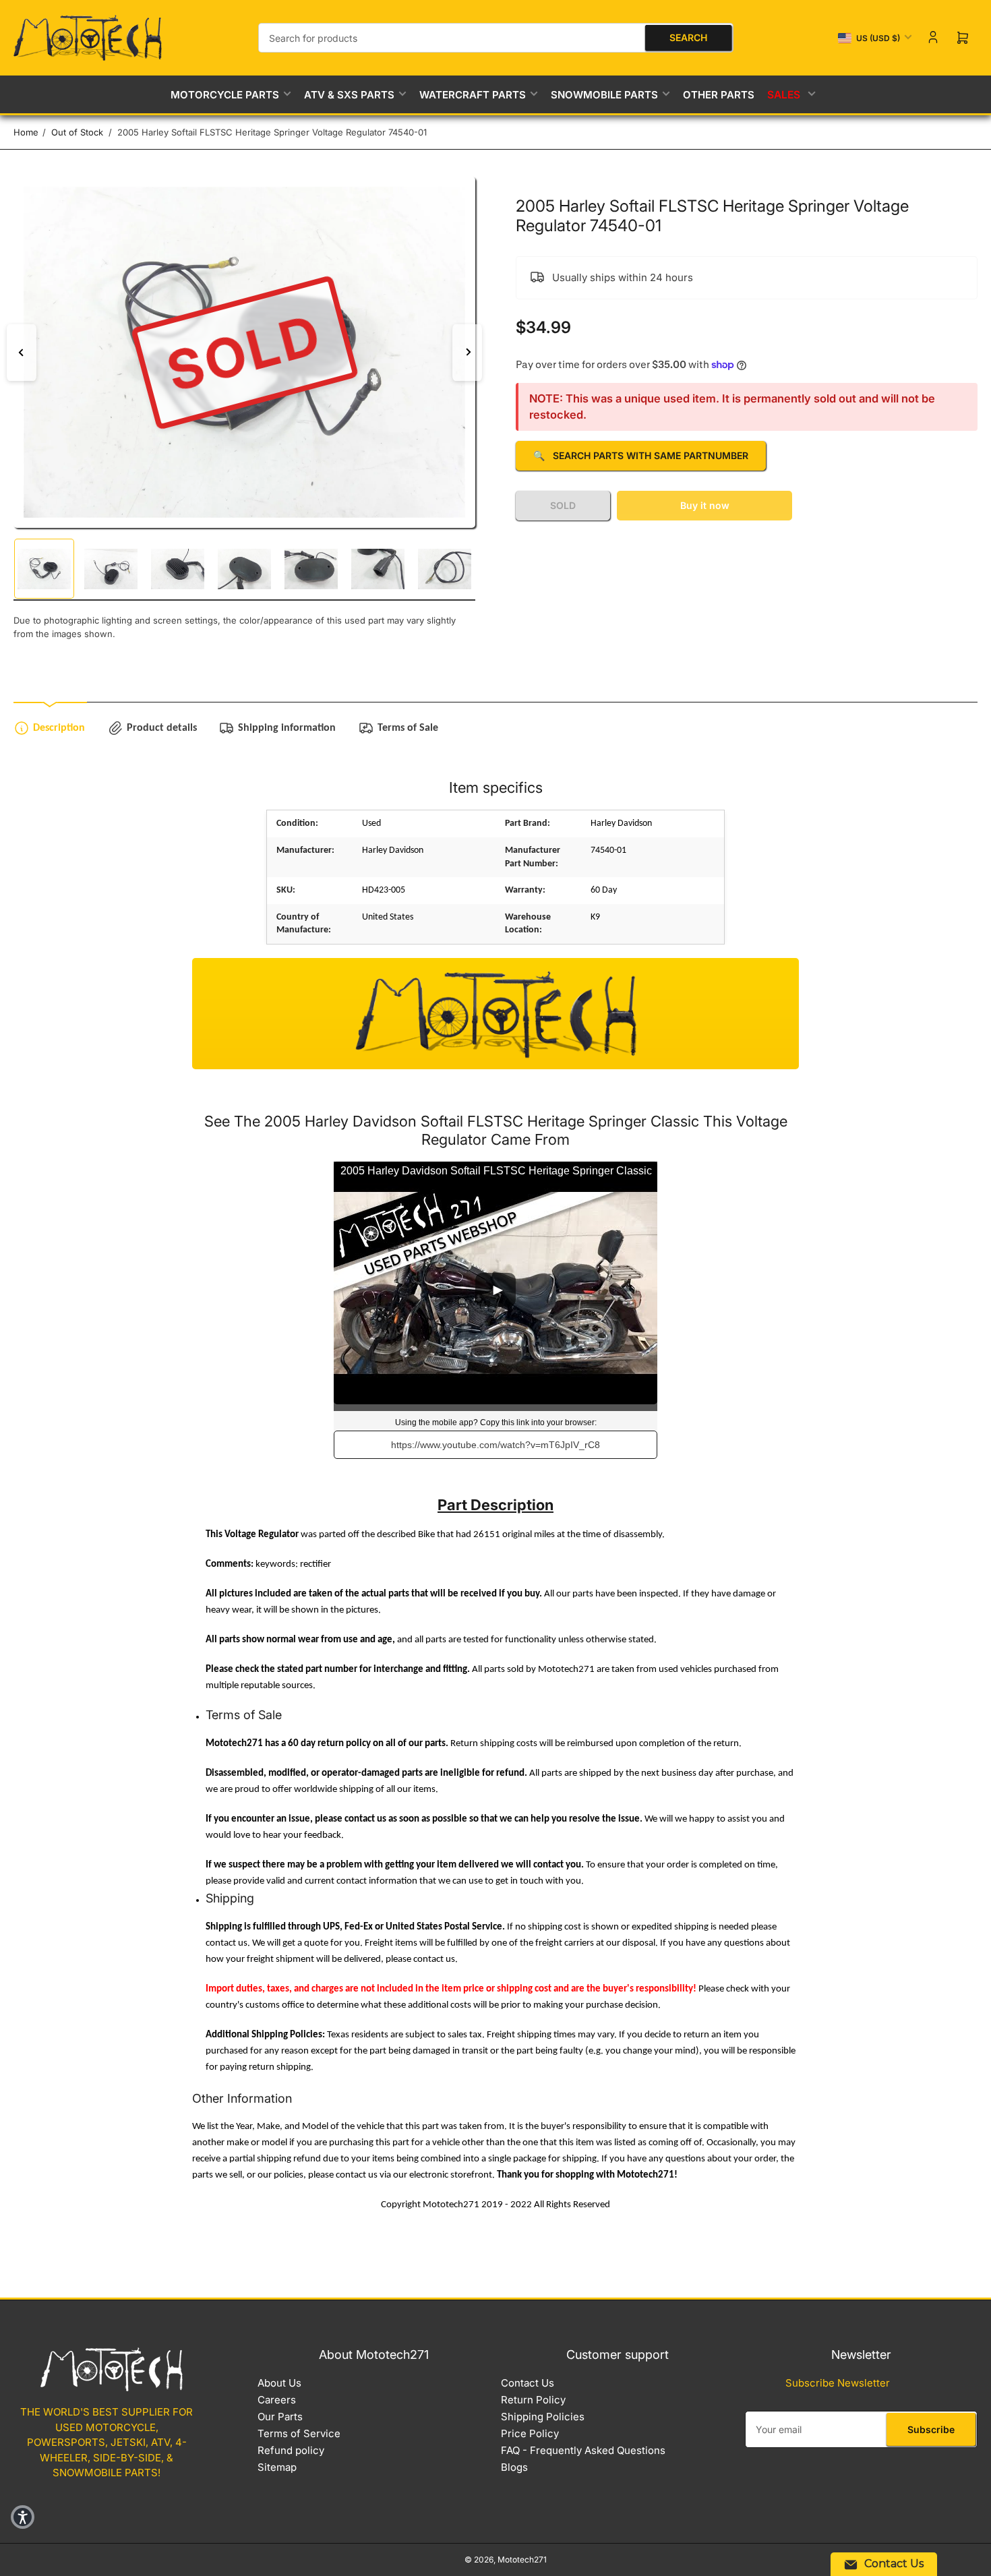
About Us (279, 2383)
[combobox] (496, 38)
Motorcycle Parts (225, 95)
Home (26, 132)
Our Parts (280, 2417)
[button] (23, 2517)
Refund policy (291, 2450)
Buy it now (705, 505)
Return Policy (533, 2400)
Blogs (514, 2467)
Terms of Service (299, 2433)
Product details (162, 728)
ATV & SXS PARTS (349, 95)
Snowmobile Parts (604, 95)
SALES (785, 95)
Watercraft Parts (473, 95)
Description (59, 728)
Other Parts (719, 95)
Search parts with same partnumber (641, 455)
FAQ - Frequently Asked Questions (583, 2450)
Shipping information (287, 728)
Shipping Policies (543, 2417)
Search (688, 37)
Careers (277, 2400)
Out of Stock (77, 132)
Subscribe (931, 2429)
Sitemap (277, 2467)
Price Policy (530, 2433)
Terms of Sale (408, 728)
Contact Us (528, 2383)
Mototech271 (522, 2559)
